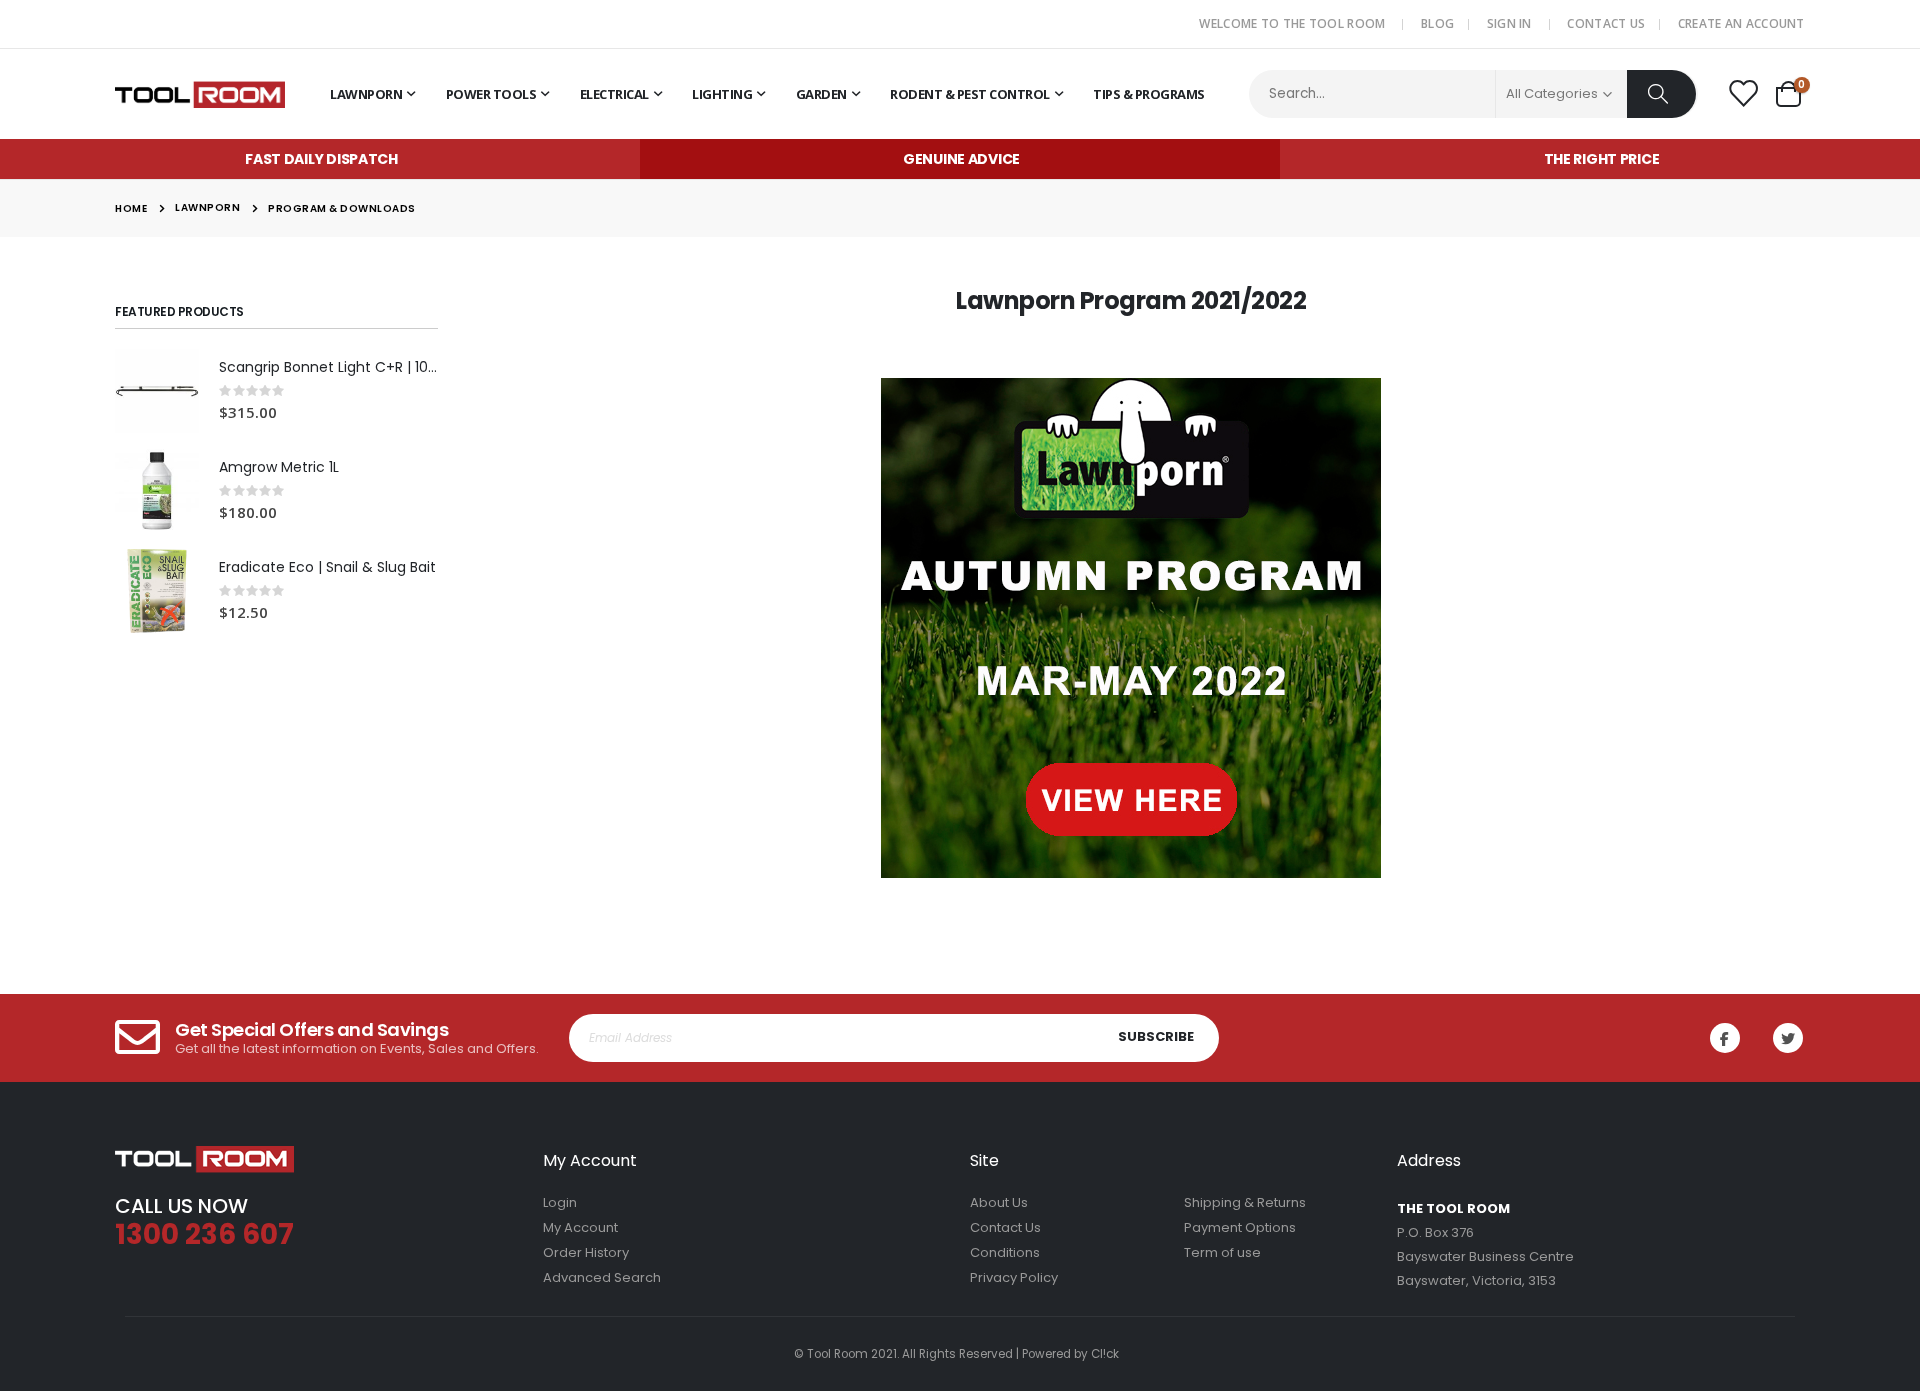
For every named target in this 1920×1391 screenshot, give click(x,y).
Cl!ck (1105, 1354)
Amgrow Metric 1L (279, 467)
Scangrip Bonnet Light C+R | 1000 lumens (328, 367)
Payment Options (1240, 1227)
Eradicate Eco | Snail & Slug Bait (327, 567)
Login (560, 1202)
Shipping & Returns (1245, 1202)
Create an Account (1741, 23)
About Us (999, 1202)
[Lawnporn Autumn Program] (1131, 628)
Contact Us (1606, 23)
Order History (586, 1252)
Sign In (1509, 23)
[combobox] (1474, 94)
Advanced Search (602, 1277)
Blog (1437, 23)
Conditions (1005, 1252)
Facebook (1725, 1038)
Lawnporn (207, 208)
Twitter (1788, 1038)
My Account (580, 1227)
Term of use (1222, 1252)
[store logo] (200, 94)
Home (131, 208)
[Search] (1661, 94)
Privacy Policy (1014, 1277)
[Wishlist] (1742, 95)
